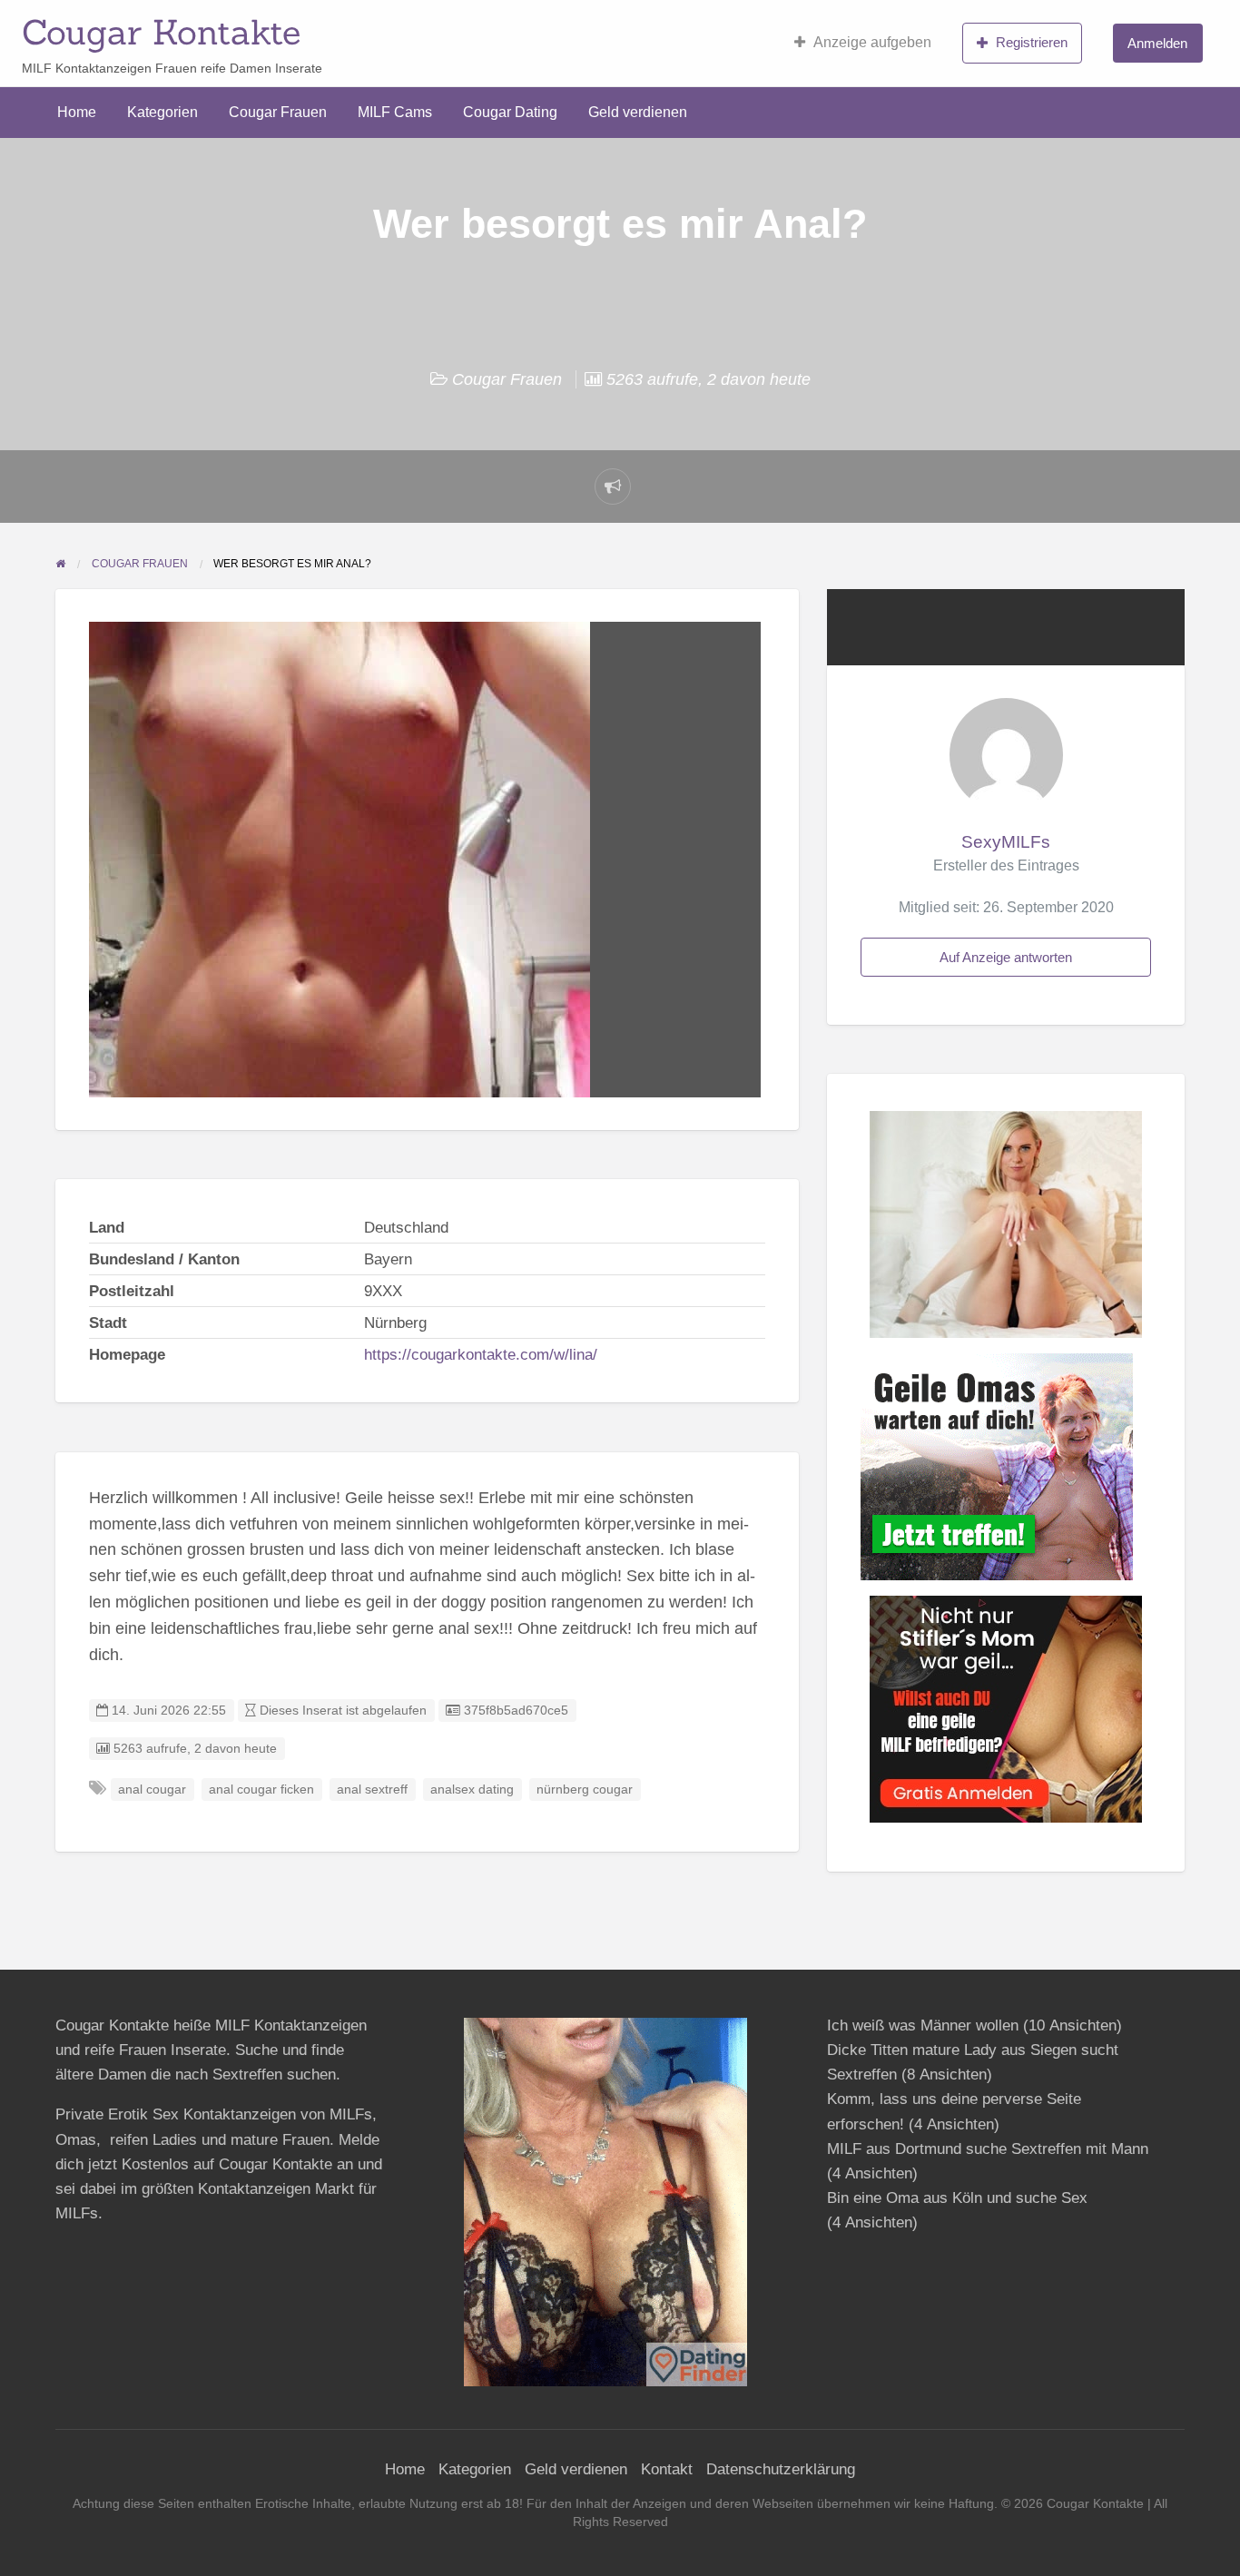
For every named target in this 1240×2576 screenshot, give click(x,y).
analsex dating (472, 1789)
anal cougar (152, 1789)
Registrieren (1032, 42)
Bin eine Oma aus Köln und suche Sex (957, 2198)
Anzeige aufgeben (872, 42)
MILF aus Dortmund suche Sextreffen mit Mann (988, 2149)
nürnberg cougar (585, 1789)
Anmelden (1157, 43)
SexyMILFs (1006, 842)
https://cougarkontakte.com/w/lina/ (481, 1355)
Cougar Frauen (278, 112)
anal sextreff (372, 1789)
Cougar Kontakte (161, 32)
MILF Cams (395, 112)
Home (77, 112)
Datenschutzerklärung (781, 2469)
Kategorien (162, 112)
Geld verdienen (638, 112)
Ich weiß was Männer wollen (923, 2025)
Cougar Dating (510, 112)
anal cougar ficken (261, 1789)
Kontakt (667, 2469)
